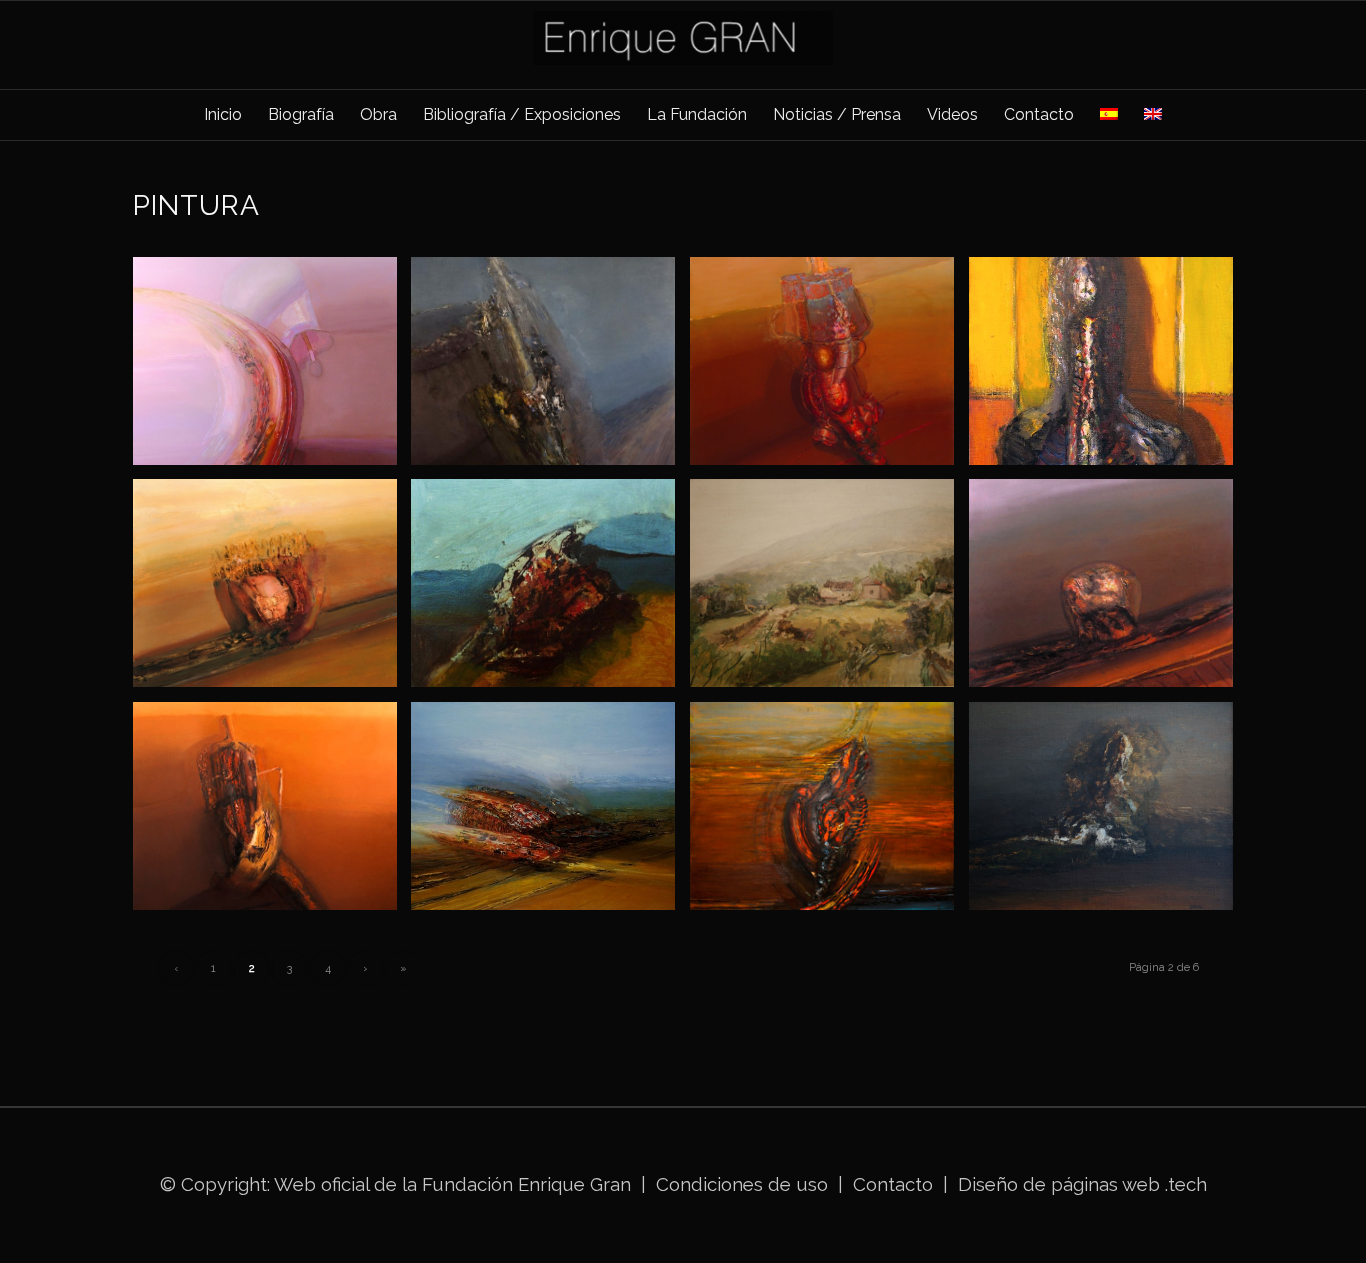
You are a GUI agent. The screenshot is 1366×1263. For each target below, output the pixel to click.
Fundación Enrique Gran (526, 1184)
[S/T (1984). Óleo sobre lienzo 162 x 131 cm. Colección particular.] (829, 813)
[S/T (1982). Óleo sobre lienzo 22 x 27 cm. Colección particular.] (1108, 813)
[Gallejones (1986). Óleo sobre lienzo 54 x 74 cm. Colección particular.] (829, 590)
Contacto (895, 1184)
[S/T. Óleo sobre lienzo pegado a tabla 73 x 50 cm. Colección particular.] (1108, 368)
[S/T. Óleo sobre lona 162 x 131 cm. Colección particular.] (272, 813)
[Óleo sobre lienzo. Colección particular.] (550, 590)
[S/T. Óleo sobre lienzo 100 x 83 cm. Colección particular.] (550, 368)
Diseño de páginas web (1059, 1184)
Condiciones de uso (742, 1184)
